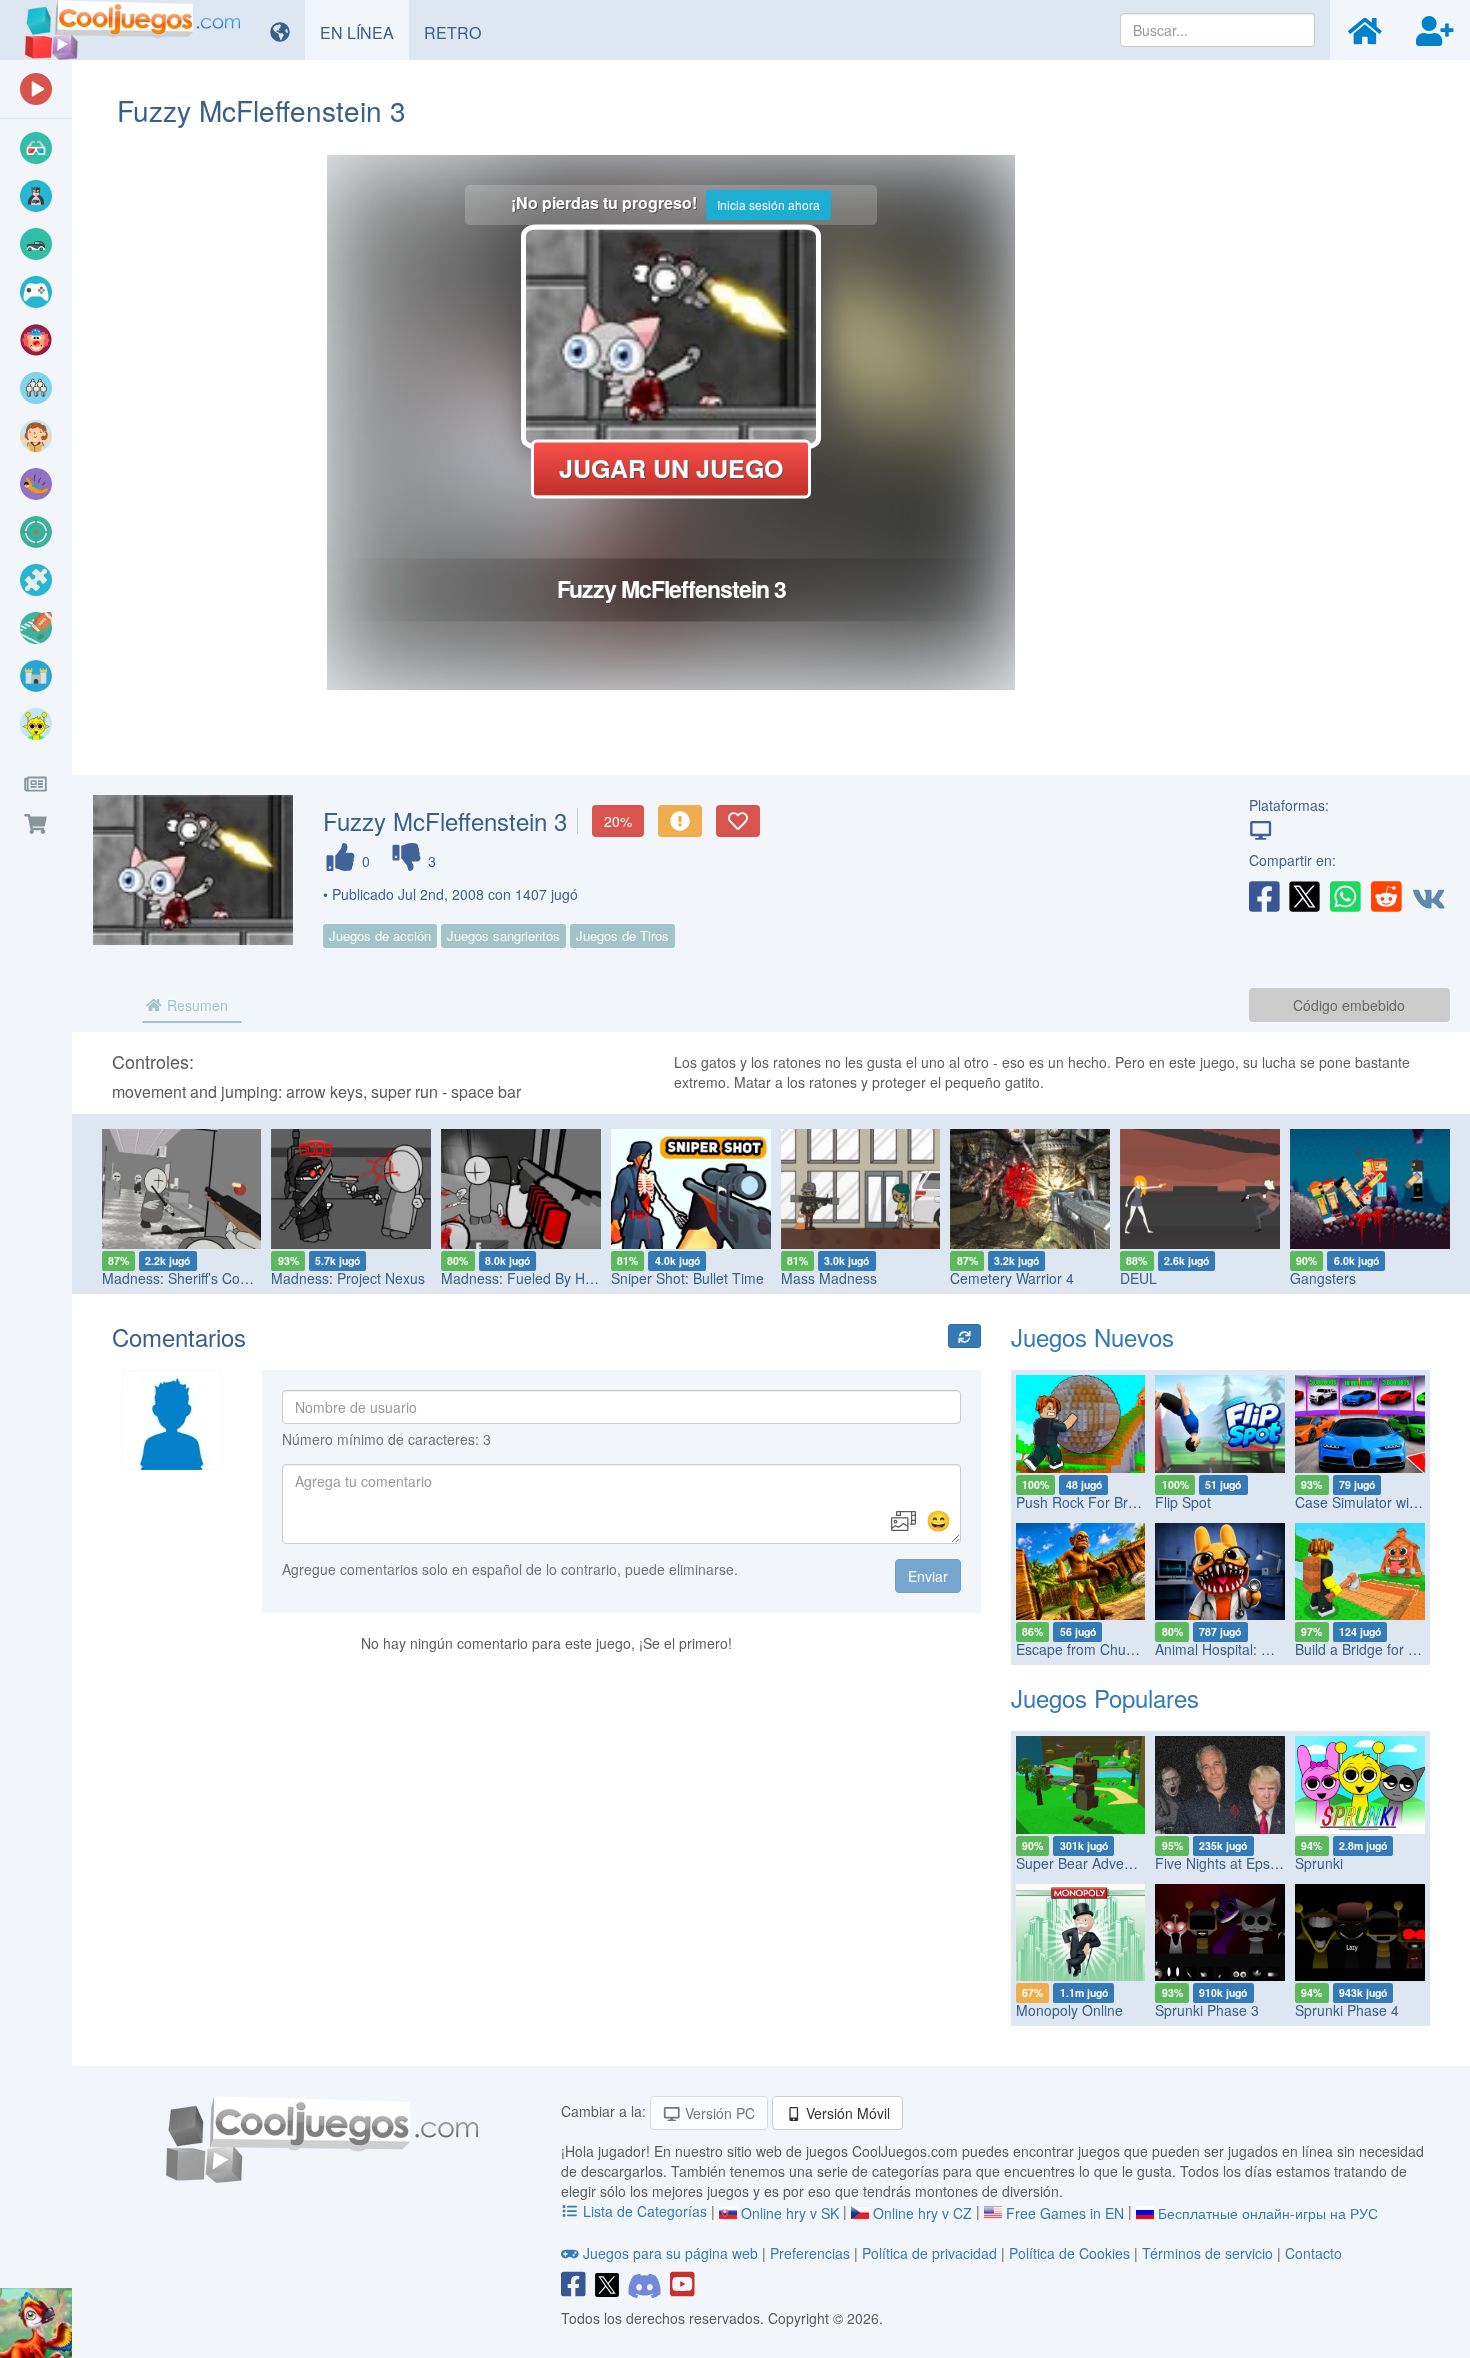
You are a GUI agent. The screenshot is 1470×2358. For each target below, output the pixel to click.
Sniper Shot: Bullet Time (682, 1278)
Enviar (928, 1576)
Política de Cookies (1069, 2253)
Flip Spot (1183, 1502)
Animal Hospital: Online (1228, 1649)
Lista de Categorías (645, 2211)
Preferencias (812, 2253)
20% (618, 821)
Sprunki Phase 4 (1347, 2010)
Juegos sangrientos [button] (503, 935)
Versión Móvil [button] (846, 2113)
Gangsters (1318, 1278)
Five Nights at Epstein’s (1229, 1863)
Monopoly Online (1069, 2010)
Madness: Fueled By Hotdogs (530, 1278)
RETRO (460, 32)
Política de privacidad (929, 2253)
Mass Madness (824, 1278)
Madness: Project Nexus (344, 1278)
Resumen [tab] (195, 1005)
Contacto (1313, 2253)
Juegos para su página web (670, 2253)
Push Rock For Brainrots (1093, 1502)
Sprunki (1319, 1863)
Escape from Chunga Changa (1110, 1649)
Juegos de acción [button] (380, 935)
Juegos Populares (1105, 1697)
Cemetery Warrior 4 (1008, 1278)
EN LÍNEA (364, 32)
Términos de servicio (1207, 2253)
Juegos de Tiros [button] (622, 935)
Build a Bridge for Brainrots (1380, 1649)
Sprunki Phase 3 (1207, 2010)
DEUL (1134, 1278)
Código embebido (1349, 1005)
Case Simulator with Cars (1375, 1502)
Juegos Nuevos (1092, 1336)
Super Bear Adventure (1086, 1863)
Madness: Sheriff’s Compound (192, 1278)
